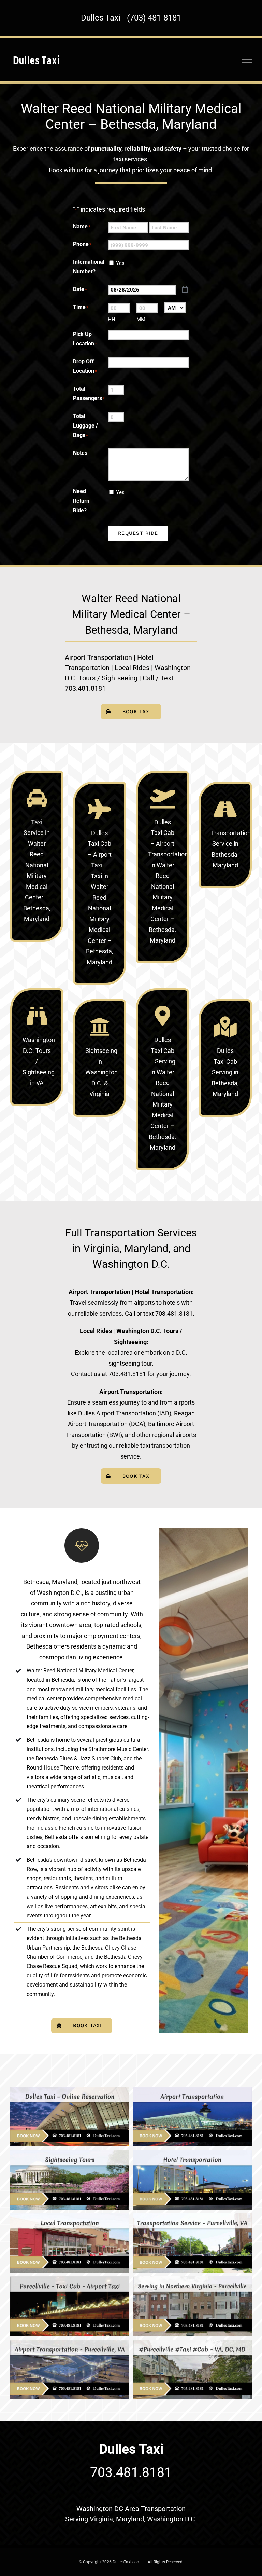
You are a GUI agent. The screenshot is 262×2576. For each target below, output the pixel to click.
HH (112, 320)
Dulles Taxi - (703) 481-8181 (131, 18)
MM (141, 320)
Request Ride (138, 533)
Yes (120, 263)
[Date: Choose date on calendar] (185, 290)
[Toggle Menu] (247, 60)
